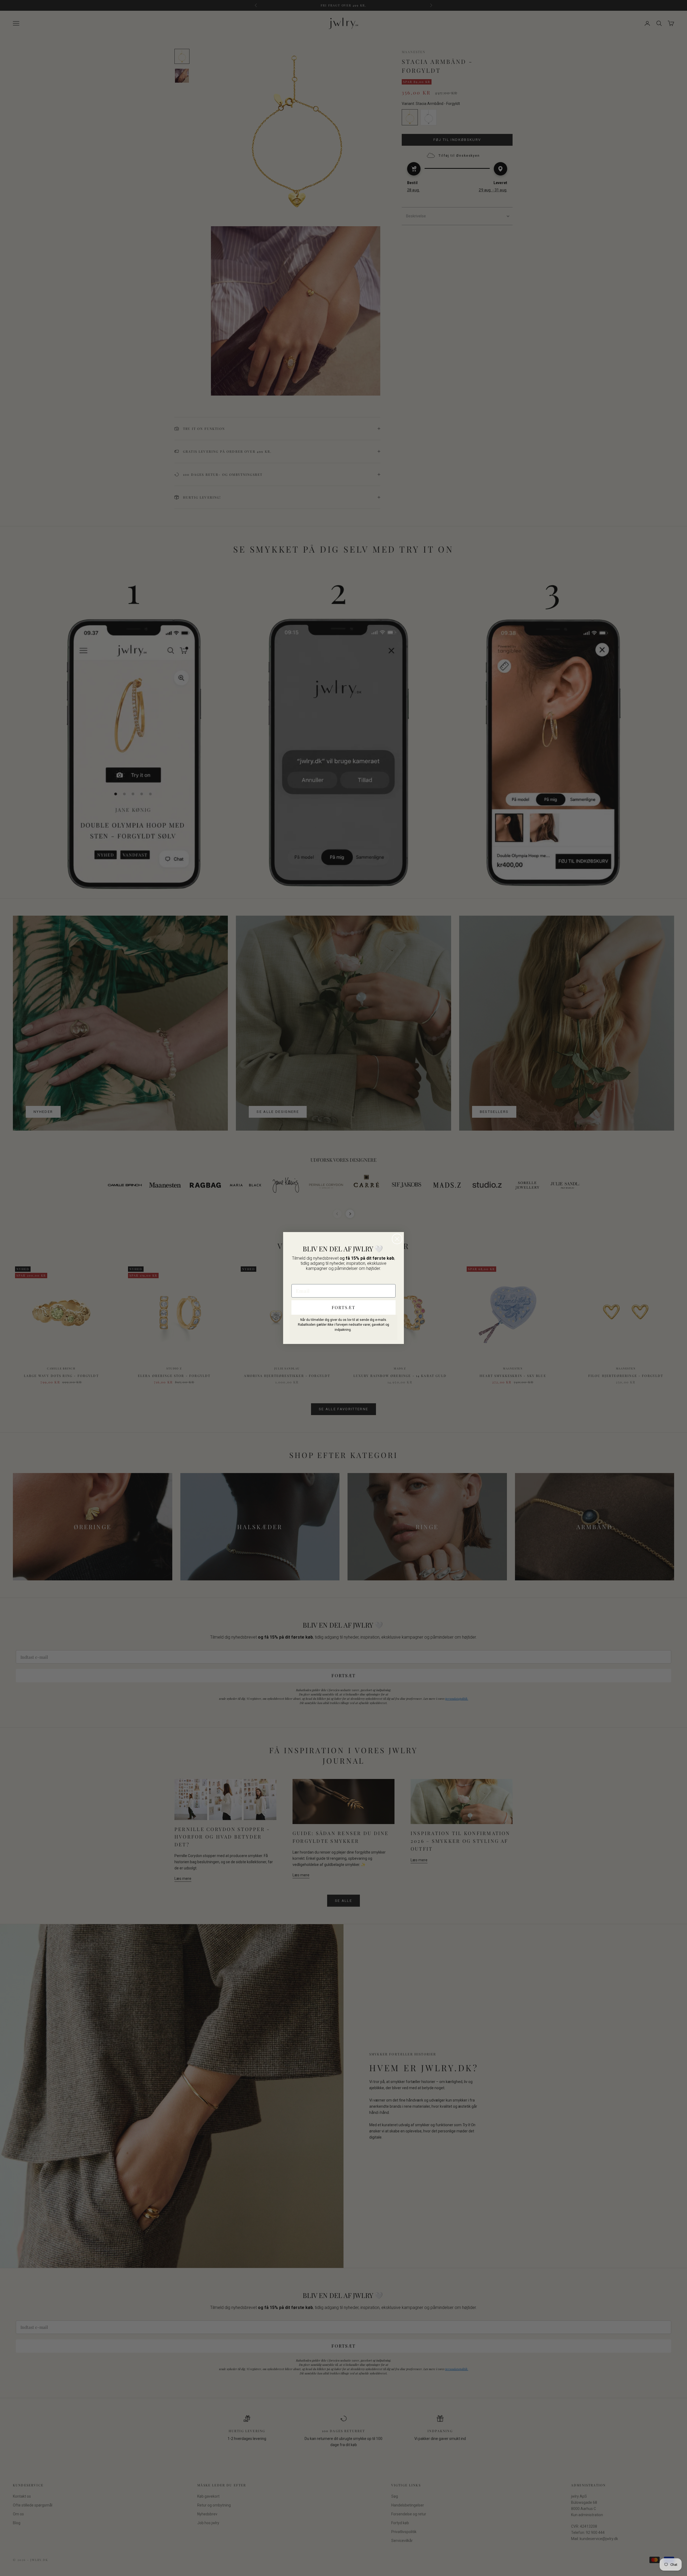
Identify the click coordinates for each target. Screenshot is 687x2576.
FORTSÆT (343, 1307)
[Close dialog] (397, 1239)
